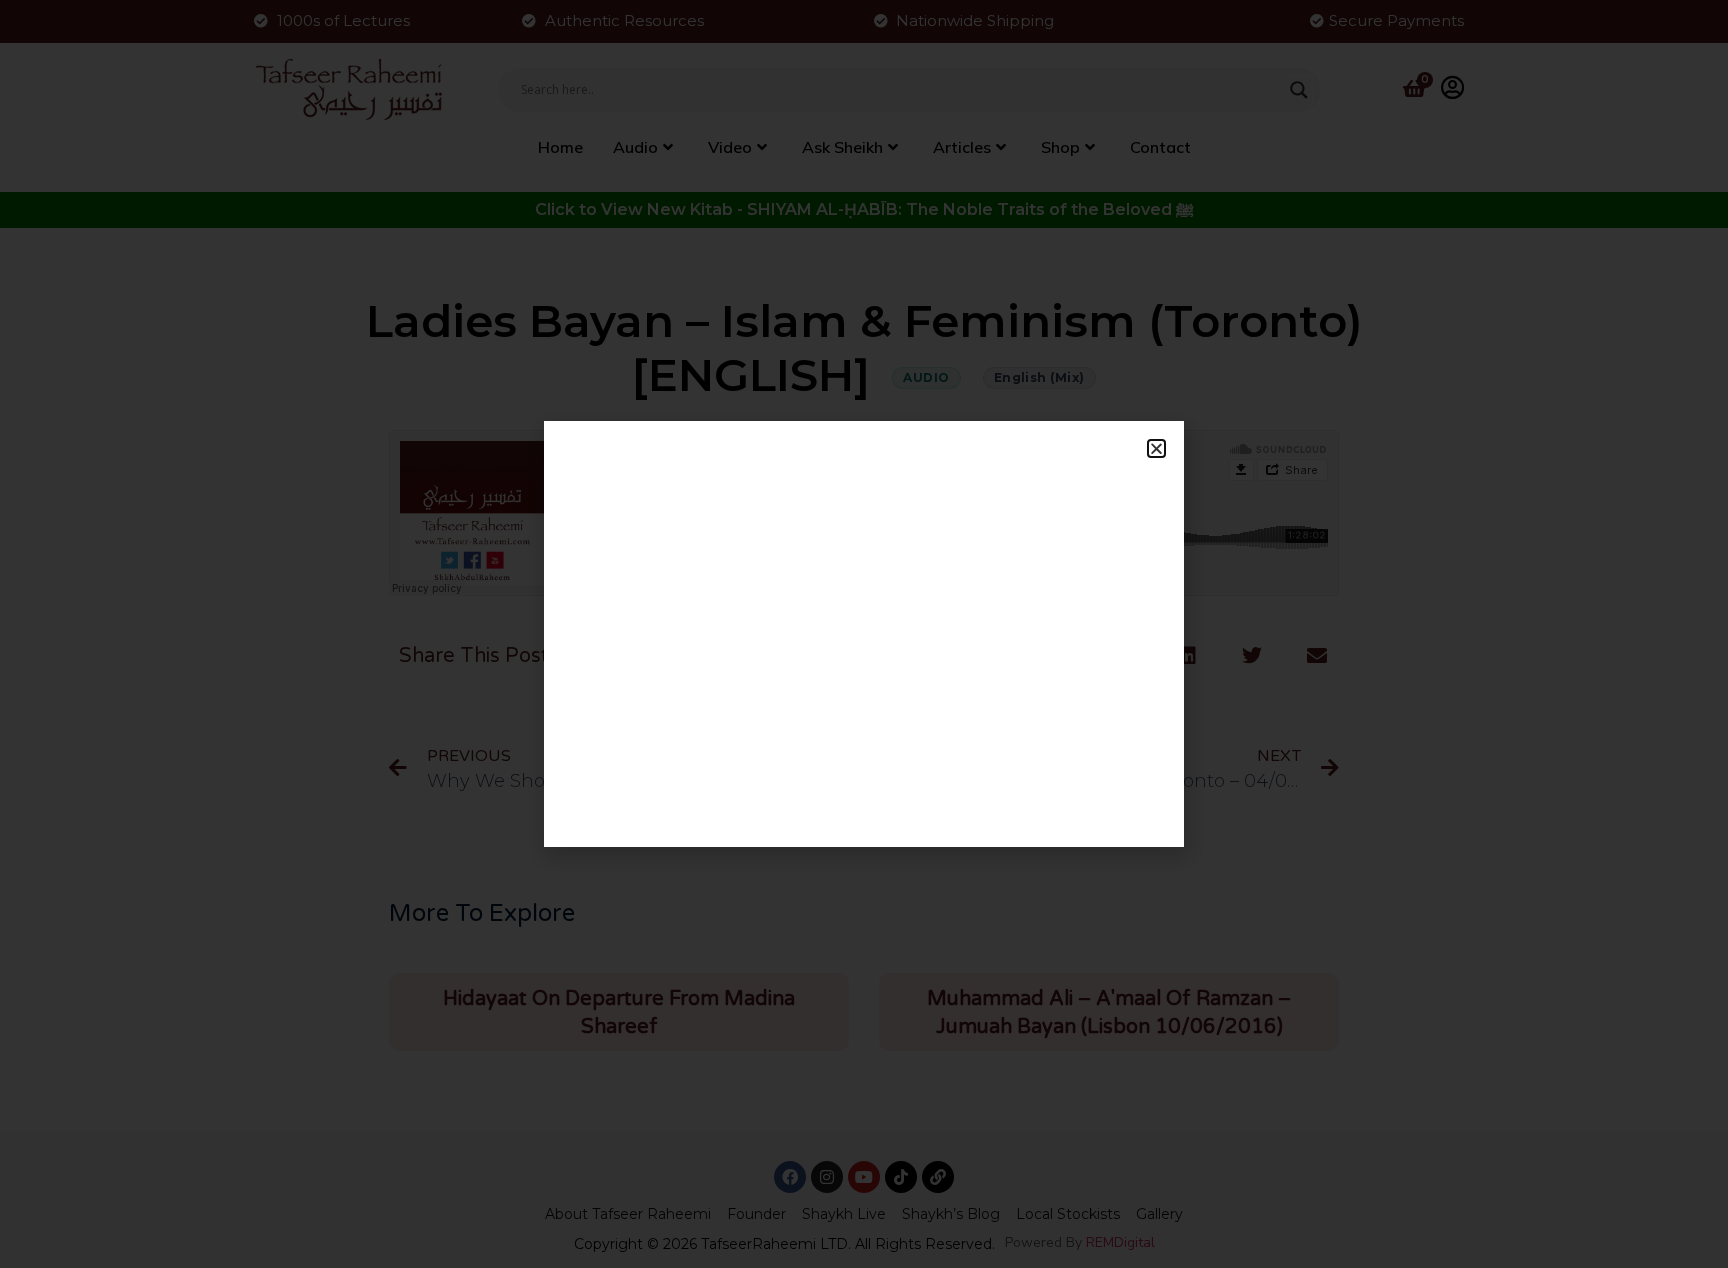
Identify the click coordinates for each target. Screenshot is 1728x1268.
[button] (1156, 448)
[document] (864, 634)
